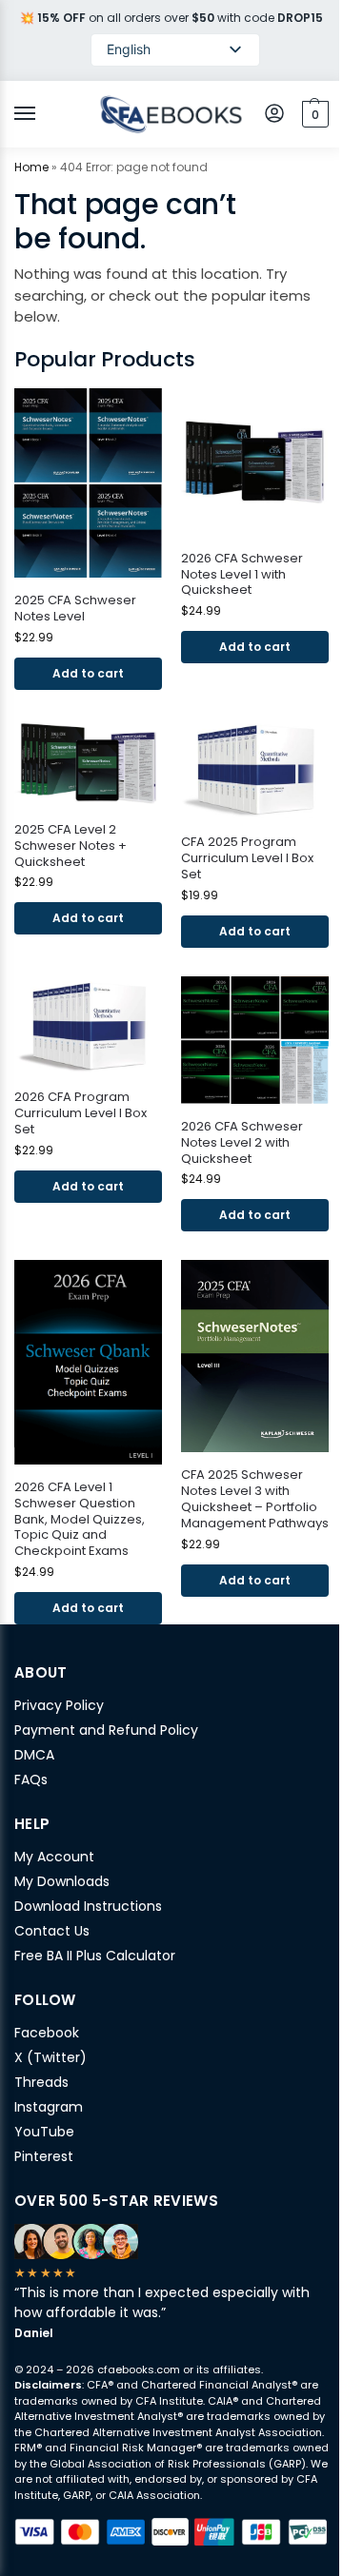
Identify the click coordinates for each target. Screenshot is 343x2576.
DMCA (34, 1755)
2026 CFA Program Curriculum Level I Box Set (81, 1114)
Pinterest (44, 2156)
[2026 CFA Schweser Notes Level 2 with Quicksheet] (255, 1040)
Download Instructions (88, 1906)
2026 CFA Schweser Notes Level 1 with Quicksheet (242, 575)
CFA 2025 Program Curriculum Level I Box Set (247, 859)
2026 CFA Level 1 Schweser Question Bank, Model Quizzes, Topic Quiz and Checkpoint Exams (80, 1520)
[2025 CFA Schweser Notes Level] (88, 483)
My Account (54, 1857)
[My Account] (274, 115)
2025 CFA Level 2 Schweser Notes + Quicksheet (71, 846)
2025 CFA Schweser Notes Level (75, 609)
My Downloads (62, 1881)
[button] (313, 114)
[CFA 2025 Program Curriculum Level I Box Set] (255, 769)
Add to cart (88, 673)
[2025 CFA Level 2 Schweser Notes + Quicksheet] (88, 763)
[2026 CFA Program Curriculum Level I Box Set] (88, 1025)
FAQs (31, 1780)
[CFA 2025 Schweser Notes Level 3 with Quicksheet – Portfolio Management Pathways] (255, 1356)
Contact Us (52, 1931)
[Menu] (43, 114)
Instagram (49, 2107)
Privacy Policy (59, 1705)
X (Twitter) (50, 2057)
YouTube (44, 2132)
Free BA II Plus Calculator (95, 1956)
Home (31, 167)
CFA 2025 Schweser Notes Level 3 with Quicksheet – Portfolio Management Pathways (255, 1500)
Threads (41, 2082)
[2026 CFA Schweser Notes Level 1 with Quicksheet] (255, 462)
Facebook (47, 2033)
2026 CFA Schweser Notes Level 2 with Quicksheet (242, 1143)
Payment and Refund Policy (106, 1730)
